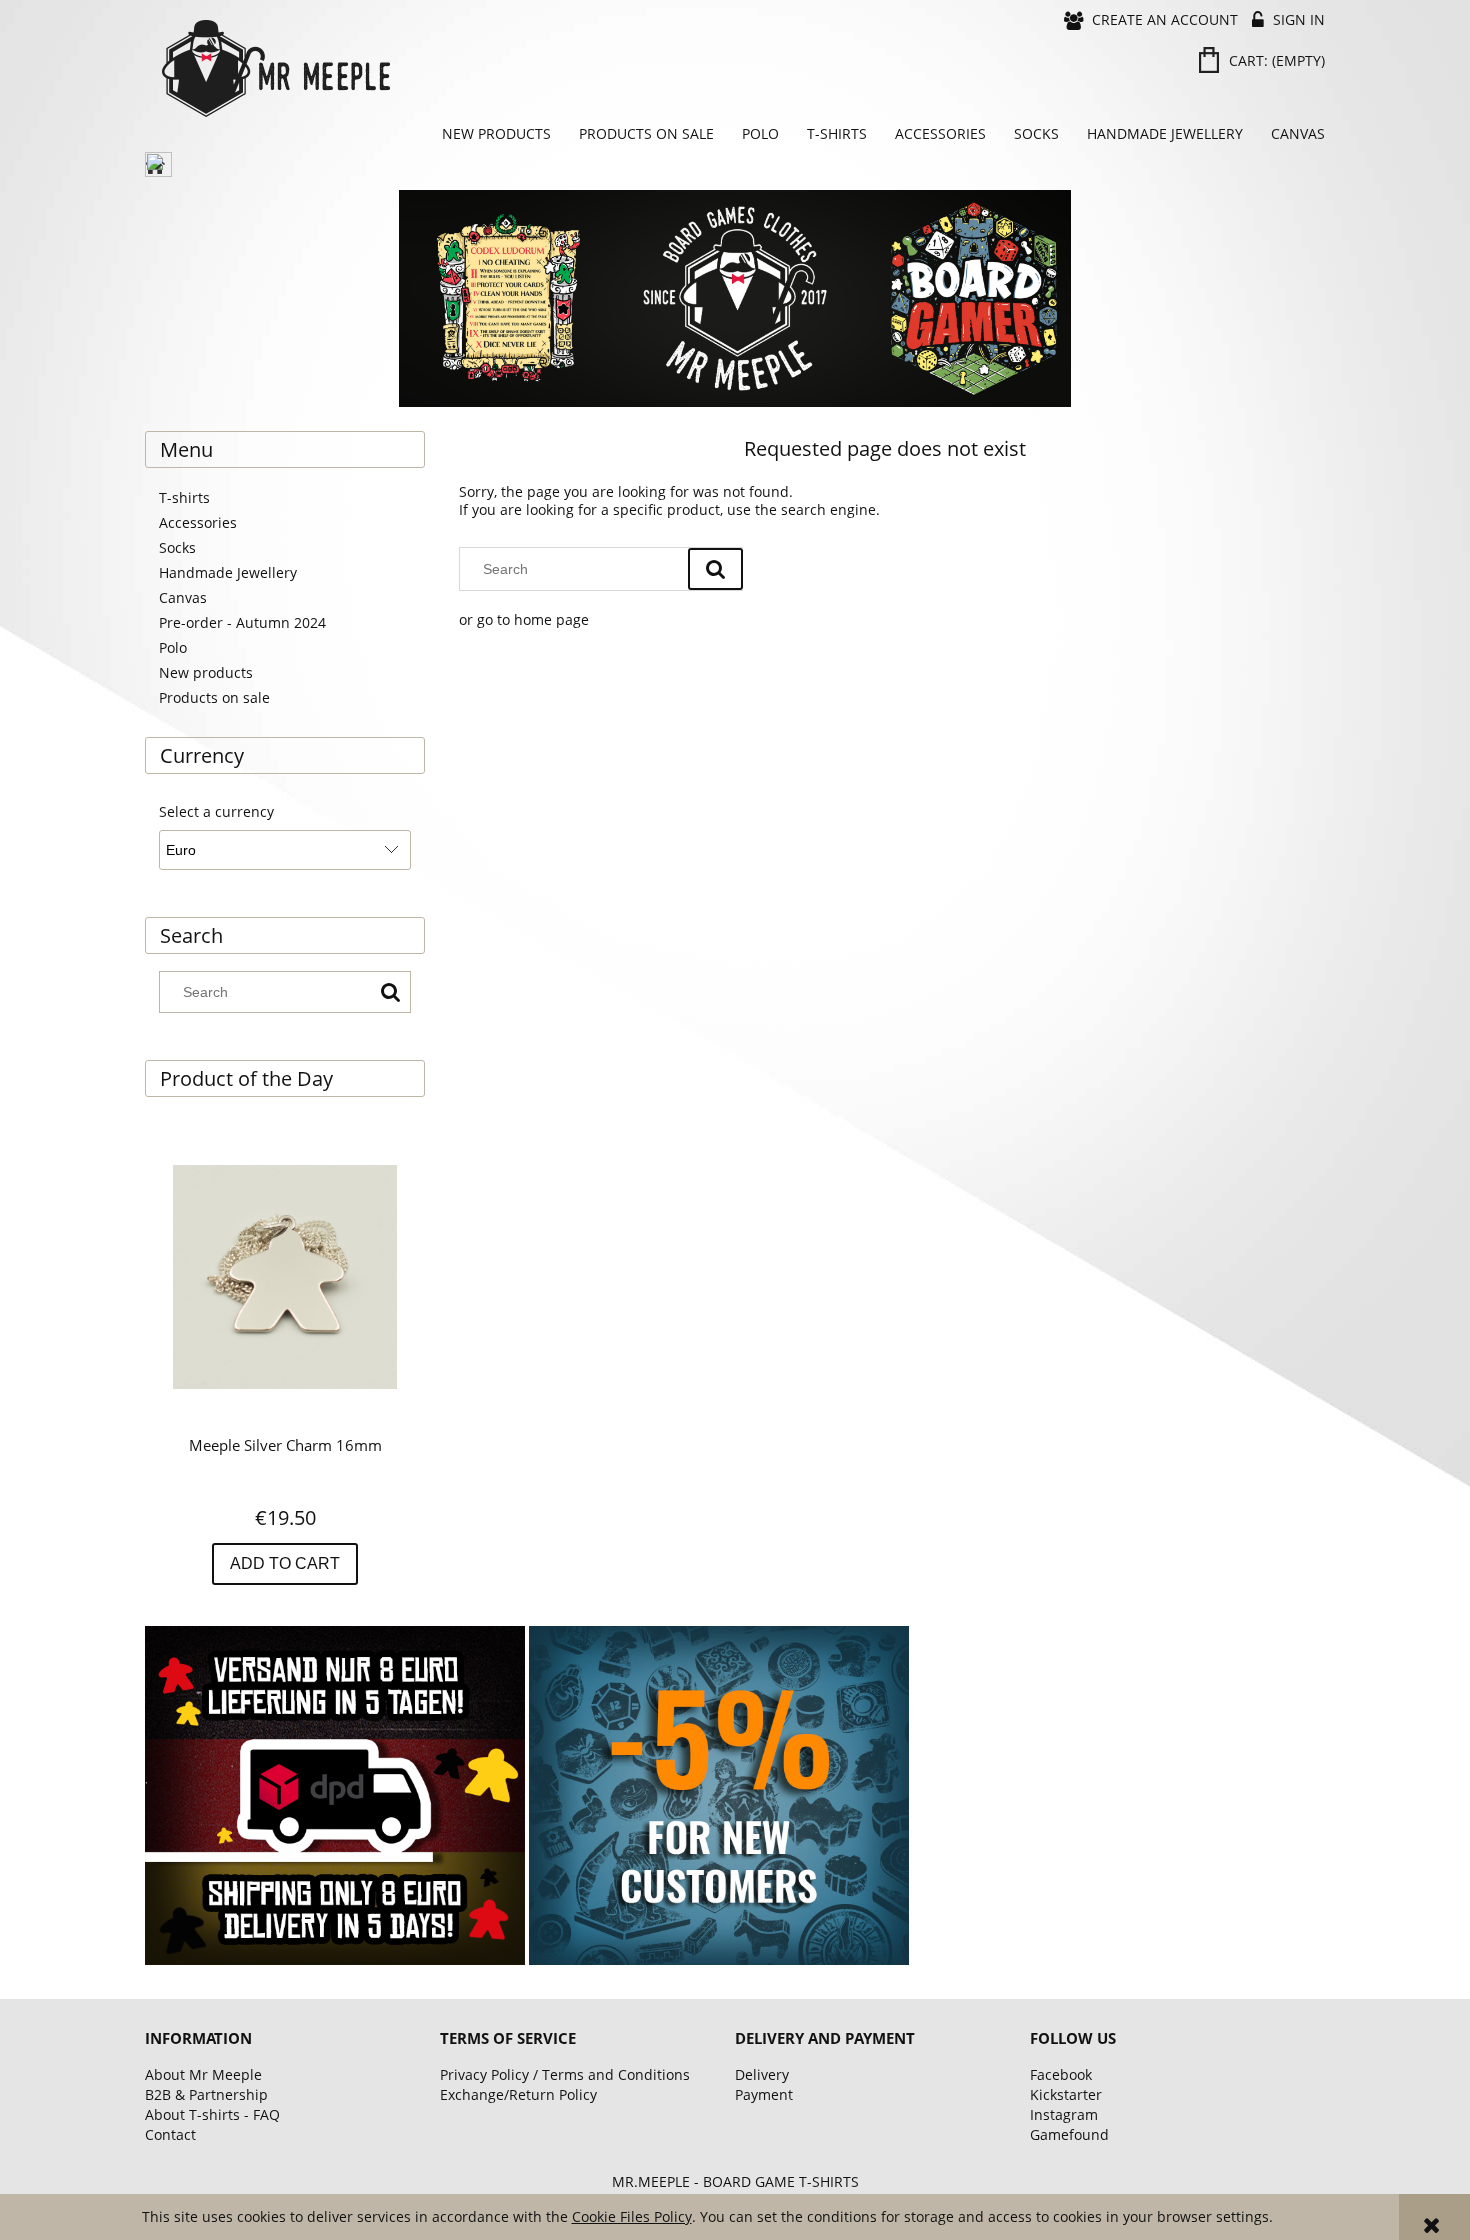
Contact (170, 2134)
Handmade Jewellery (228, 572)
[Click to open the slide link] (735, 298)
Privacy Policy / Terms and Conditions (565, 2074)
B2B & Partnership (206, 2094)
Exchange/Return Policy (518, 2094)
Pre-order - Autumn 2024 (242, 622)
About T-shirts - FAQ (212, 2114)
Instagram (1064, 2114)
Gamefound (1069, 2134)
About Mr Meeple (203, 2074)
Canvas (183, 597)
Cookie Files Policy (632, 2216)
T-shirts (184, 497)
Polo (173, 647)
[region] (735, 298)
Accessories (198, 522)
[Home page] (445, 68)
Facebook (1061, 2074)
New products (206, 672)
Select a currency (216, 812)
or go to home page (524, 619)
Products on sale (214, 697)
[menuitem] (496, 134)
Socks (177, 547)
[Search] (390, 992)
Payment (764, 2094)
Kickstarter (1066, 2094)
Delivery (762, 2074)
